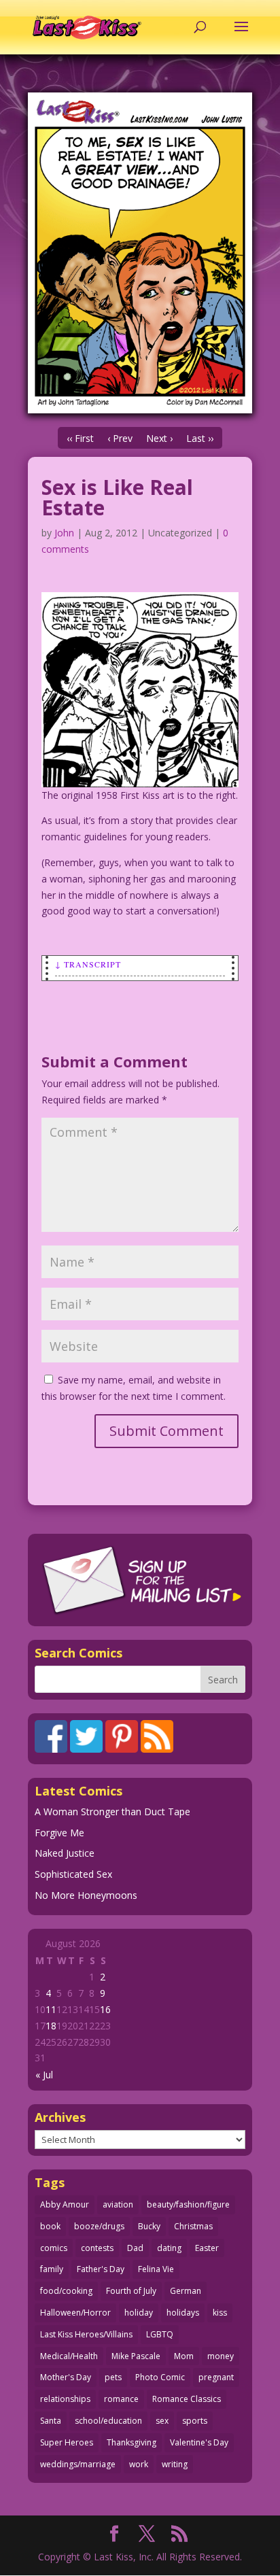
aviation (118, 2204)
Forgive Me (59, 1833)
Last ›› (200, 438)
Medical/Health (69, 2356)
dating (169, 2248)
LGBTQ (160, 2334)
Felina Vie (156, 2269)
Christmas (193, 2226)
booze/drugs (99, 2226)
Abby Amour (65, 2204)
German (186, 2291)
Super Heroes (67, 2442)
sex (162, 2421)
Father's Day (101, 2269)
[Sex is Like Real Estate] (140, 253)
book (50, 2226)
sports (195, 2421)
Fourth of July (131, 2291)
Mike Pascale (136, 2356)
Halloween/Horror (75, 2313)
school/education (108, 2421)
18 (51, 2026)
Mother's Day (66, 2377)
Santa (51, 2421)
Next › (159, 438)
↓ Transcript (88, 964)
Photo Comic (160, 2377)
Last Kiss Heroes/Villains (86, 2334)
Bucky (149, 2226)
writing (175, 2464)
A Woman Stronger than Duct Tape (112, 1811)
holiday (139, 2313)
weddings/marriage (78, 2464)
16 (105, 2009)
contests (97, 2248)
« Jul (44, 2075)
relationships (65, 2399)
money (221, 2356)
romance (121, 2399)
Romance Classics (187, 2399)
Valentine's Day (199, 2442)
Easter (207, 2248)
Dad (135, 2248)
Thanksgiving (132, 2442)
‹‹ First (80, 438)
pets (113, 2377)
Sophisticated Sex (73, 1874)
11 (51, 2009)
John (64, 533)
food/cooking (66, 2291)
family (52, 2269)
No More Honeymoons (86, 1895)
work (139, 2464)
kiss (220, 2313)
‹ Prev (120, 438)
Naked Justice (65, 1853)
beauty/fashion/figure (188, 2204)
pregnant (216, 2377)
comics (54, 2248)
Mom (184, 2356)
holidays (183, 2313)
